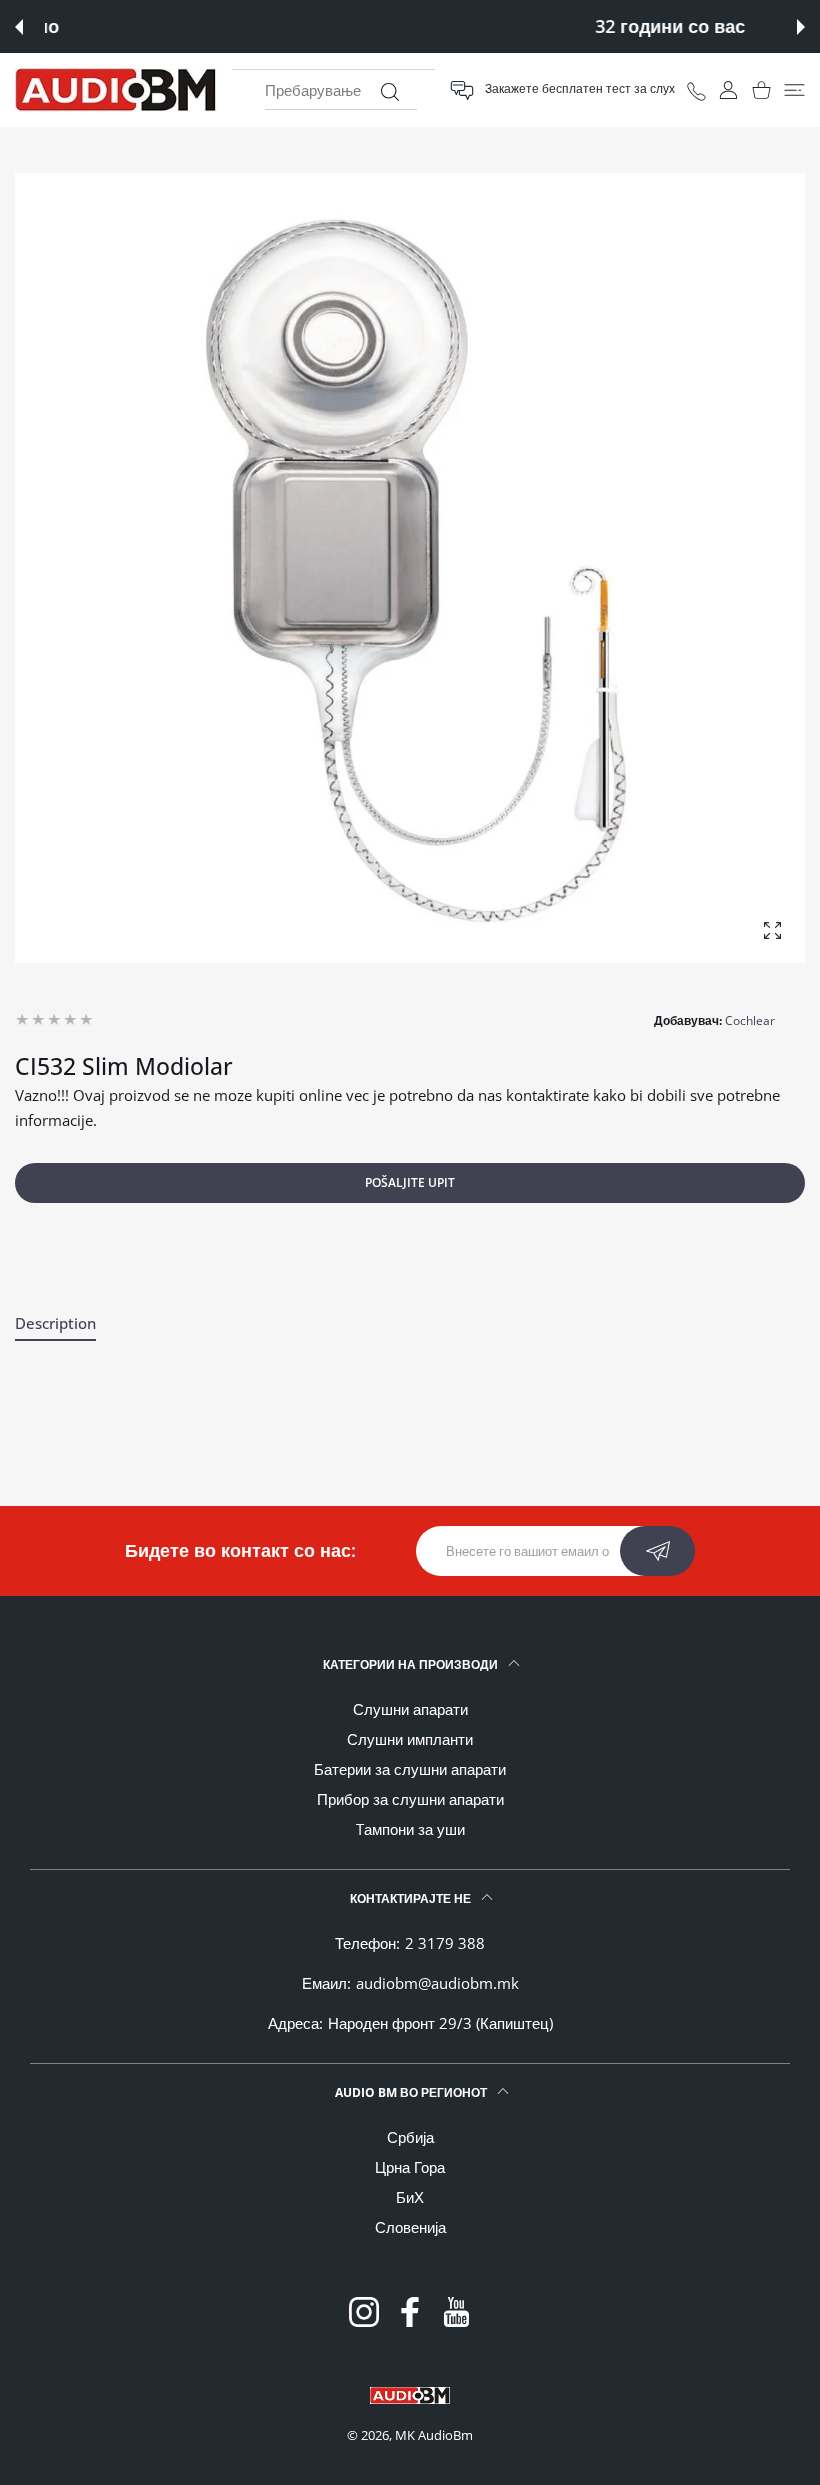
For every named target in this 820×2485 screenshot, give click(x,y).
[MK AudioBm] (116, 90)
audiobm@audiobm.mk (437, 1983)
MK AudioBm (434, 2435)
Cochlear (750, 1020)
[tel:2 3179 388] (696, 89)
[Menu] (794, 90)
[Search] (389, 92)
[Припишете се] (657, 1551)
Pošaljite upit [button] (410, 1182)
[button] (19, 27)
